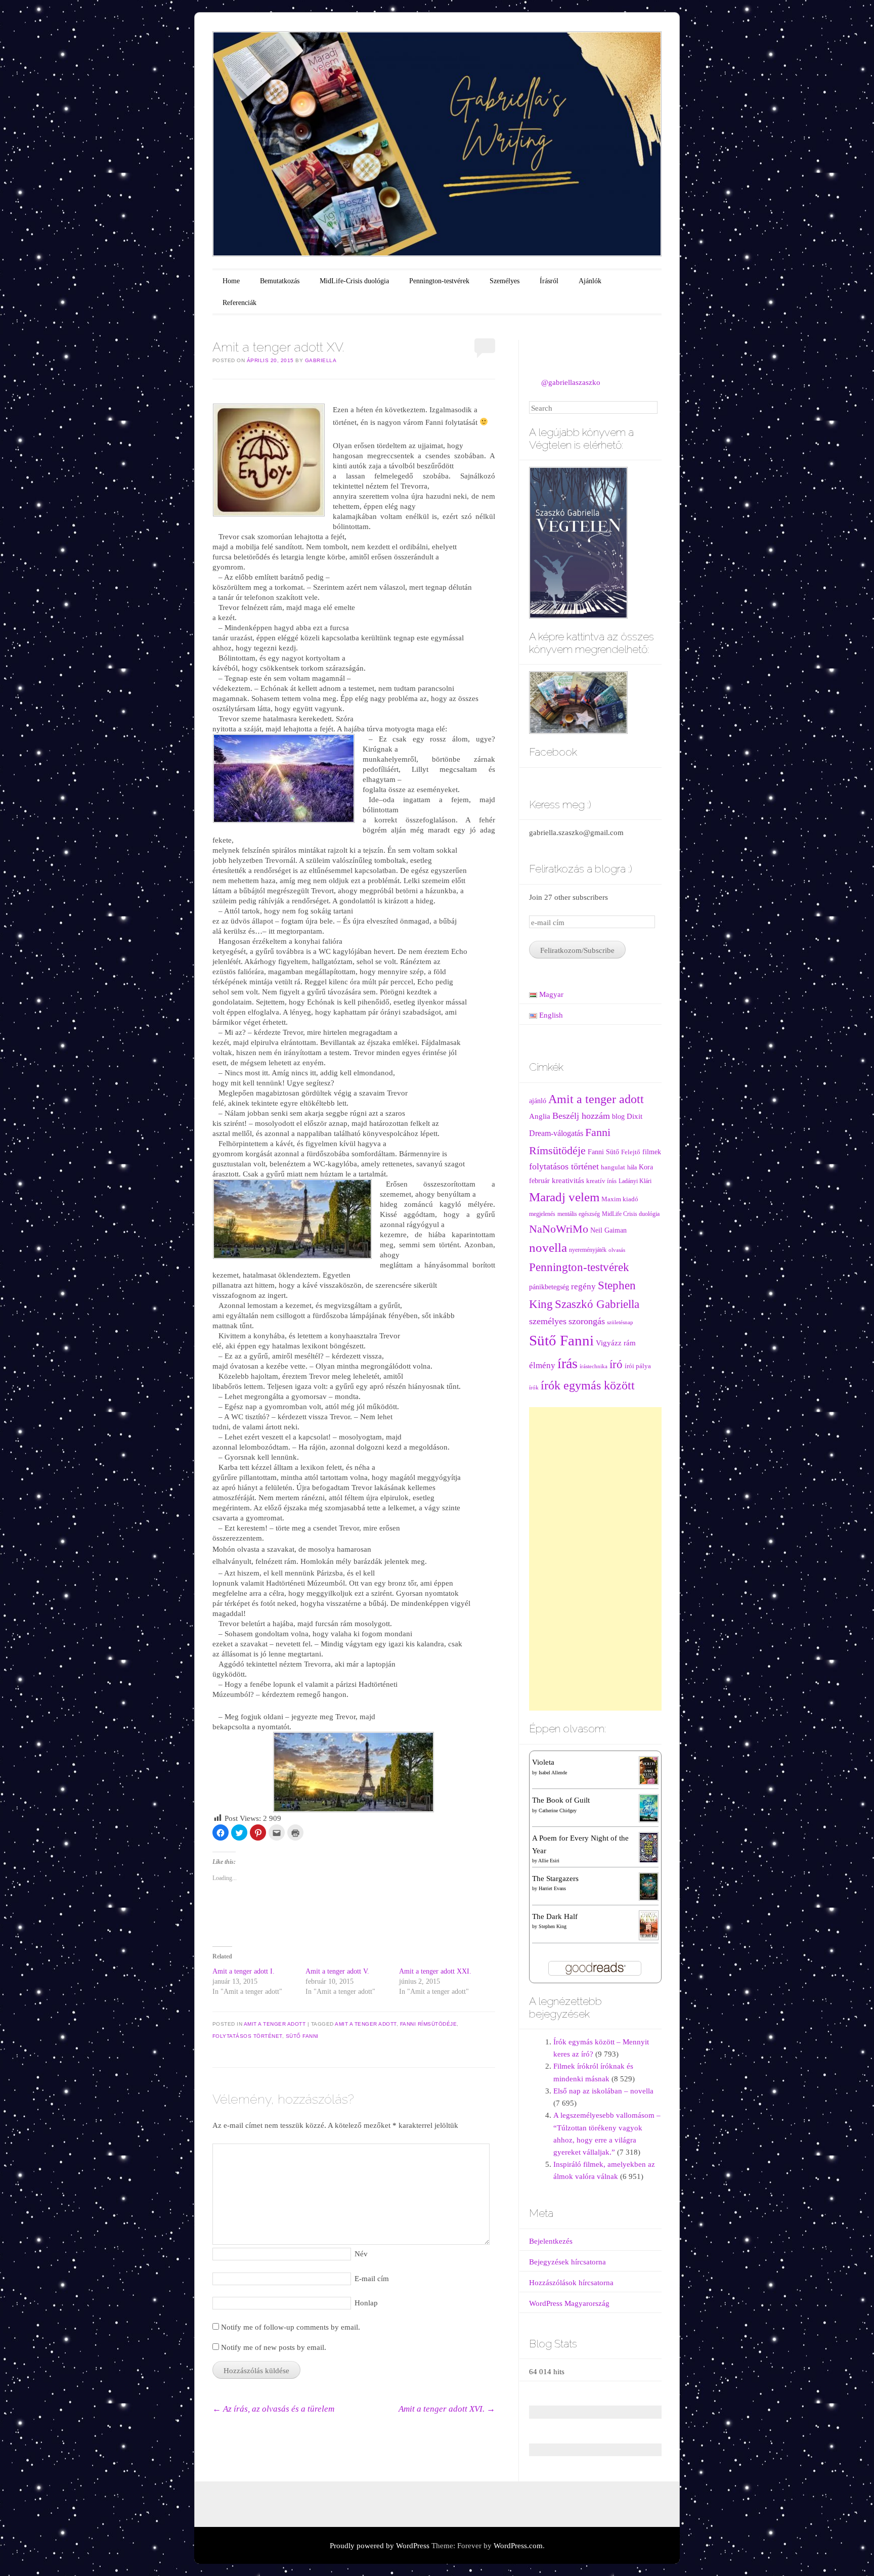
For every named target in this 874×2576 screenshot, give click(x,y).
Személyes (505, 281)
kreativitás (568, 1181)
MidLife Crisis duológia (631, 1214)
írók (534, 1388)
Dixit (635, 1116)
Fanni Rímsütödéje (429, 2024)
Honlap (366, 2303)
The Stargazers (555, 1879)
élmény (542, 1365)
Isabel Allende (553, 1773)
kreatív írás (601, 1181)
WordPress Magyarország (569, 2303)
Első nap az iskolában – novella (603, 2091)
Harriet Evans (552, 1888)
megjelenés (542, 1214)
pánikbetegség (549, 1287)
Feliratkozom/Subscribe (577, 950)
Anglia (540, 1116)
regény (583, 1286)
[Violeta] (648, 1770)
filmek (652, 1152)
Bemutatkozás (280, 281)
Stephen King (553, 1926)
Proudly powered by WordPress (380, 2546)
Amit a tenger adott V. (337, 1971)
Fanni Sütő (603, 1152)
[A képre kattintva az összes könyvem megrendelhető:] (578, 702)
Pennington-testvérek (439, 281)
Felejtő (631, 1152)
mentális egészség (579, 1214)
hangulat (613, 1167)
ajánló (538, 1101)
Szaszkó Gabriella (597, 1304)
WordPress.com (518, 2546)
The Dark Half (555, 1916)
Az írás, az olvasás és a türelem (273, 2409)
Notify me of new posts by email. (274, 2347)
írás (567, 1363)
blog (618, 1117)
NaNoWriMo (559, 1229)
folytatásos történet (247, 2036)
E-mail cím (372, 2279)
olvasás (617, 1250)
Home (231, 281)
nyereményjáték (588, 1250)
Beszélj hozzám (581, 1116)
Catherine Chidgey (558, 1810)
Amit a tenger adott (275, 2024)
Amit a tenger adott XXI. (435, 1971)
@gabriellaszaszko (571, 382)
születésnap (620, 1322)
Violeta (543, 1762)
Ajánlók (590, 281)
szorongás (587, 1321)
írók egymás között (588, 1385)
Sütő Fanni (302, 2036)
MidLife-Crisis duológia (354, 281)
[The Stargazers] (648, 1886)
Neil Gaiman (608, 1230)
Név (361, 2254)
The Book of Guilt (561, 1800)
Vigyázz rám (616, 1343)
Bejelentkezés (551, 2241)
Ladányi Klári (635, 1181)
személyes (548, 1321)
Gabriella (321, 360)
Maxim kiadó (620, 1199)
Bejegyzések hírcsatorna (567, 2262)
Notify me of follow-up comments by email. (291, 2327)
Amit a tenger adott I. (244, 1971)
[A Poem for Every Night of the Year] (648, 1847)
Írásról (549, 281)
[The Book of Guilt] (648, 1808)
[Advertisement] (596, 1559)
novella (548, 1248)
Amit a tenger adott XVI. (447, 2409)
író (616, 1364)
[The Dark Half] (648, 1925)
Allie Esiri (549, 1861)
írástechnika (594, 1366)
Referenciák (239, 303)
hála (632, 1168)
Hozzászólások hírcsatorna (571, 2283)
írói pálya (638, 1366)
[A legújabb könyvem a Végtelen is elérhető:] (578, 542)
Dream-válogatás (556, 1133)
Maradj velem (564, 1197)
